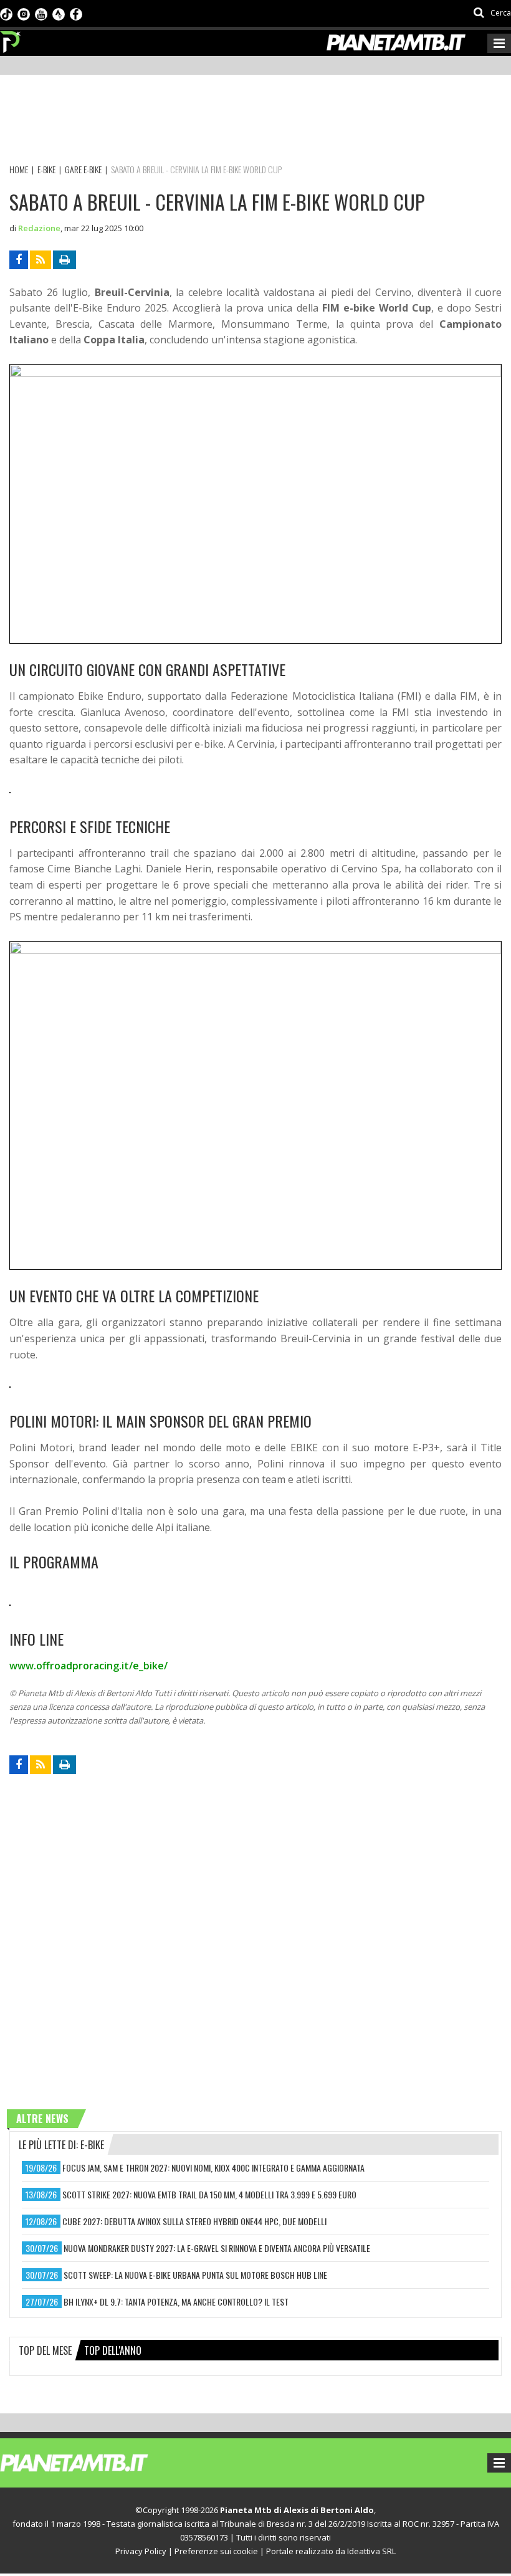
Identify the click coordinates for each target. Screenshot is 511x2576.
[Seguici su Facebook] (76, 13)
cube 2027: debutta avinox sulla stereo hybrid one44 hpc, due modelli (194, 2221)
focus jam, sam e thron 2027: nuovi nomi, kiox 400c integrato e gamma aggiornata (213, 2168)
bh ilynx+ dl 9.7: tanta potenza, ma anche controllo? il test (176, 2302)
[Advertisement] (236, 122)
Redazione (39, 228)
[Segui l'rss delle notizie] (41, 260)
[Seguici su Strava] (59, 13)
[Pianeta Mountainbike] (11, 39)
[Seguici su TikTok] (6, 13)
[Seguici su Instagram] (24, 13)
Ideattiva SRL (371, 2551)
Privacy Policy (141, 2551)
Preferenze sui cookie (216, 2551)
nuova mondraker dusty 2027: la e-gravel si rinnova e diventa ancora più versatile (217, 2248)
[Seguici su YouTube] (41, 13)
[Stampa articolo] (64, 260)
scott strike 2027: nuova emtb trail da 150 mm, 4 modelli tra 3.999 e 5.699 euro (209, 2194)
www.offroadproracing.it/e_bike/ (88, 1666)
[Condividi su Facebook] (19, 260)
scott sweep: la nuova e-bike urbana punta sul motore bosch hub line (195, 2275)
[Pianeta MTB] (97, 2462)
